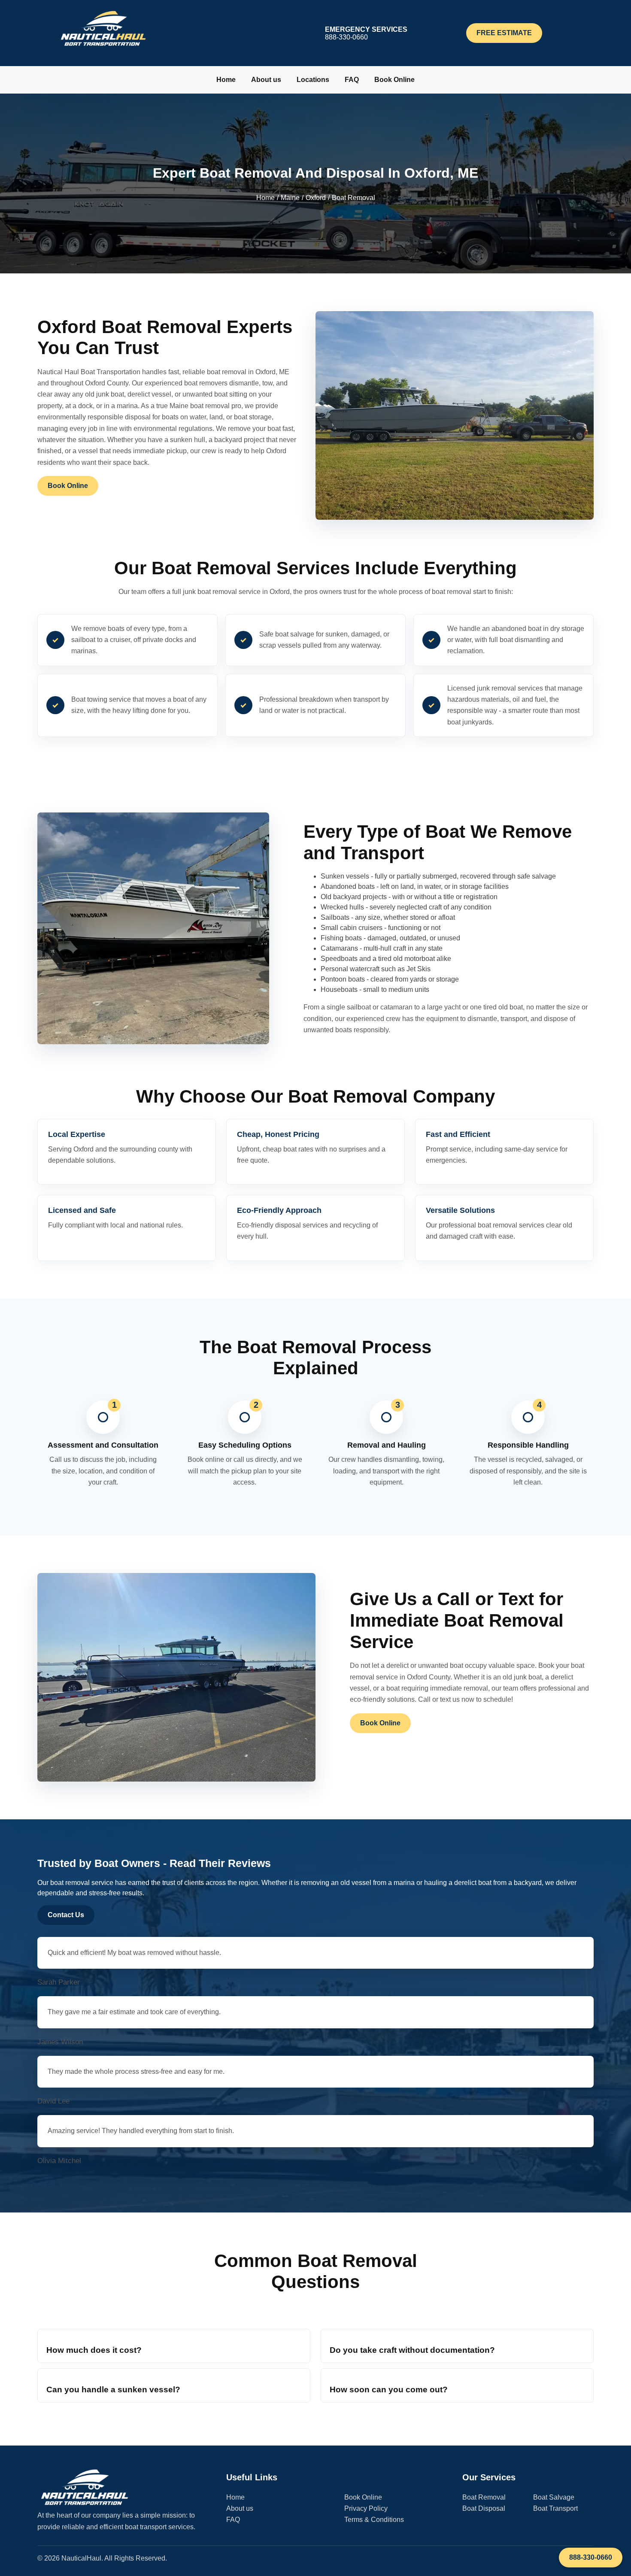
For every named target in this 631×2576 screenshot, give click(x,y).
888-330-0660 (591, 2557)
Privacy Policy (366, 2508)
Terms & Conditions (374, 2520)
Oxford (316, 198)
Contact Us (66, 1915)
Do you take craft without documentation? (412, 2350)
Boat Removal (484, 2497)
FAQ (352, 80)
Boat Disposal (484, 2508)
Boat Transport (555, 2508)
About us (266, 80)
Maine (290, 198)
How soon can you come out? (389, 2390)
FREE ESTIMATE (504, 33)
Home (226, 80)
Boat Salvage (554, 2497)
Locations (313, 80)
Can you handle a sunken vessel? (113, 2390)
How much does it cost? (94, 2350)
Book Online (394, 80)
